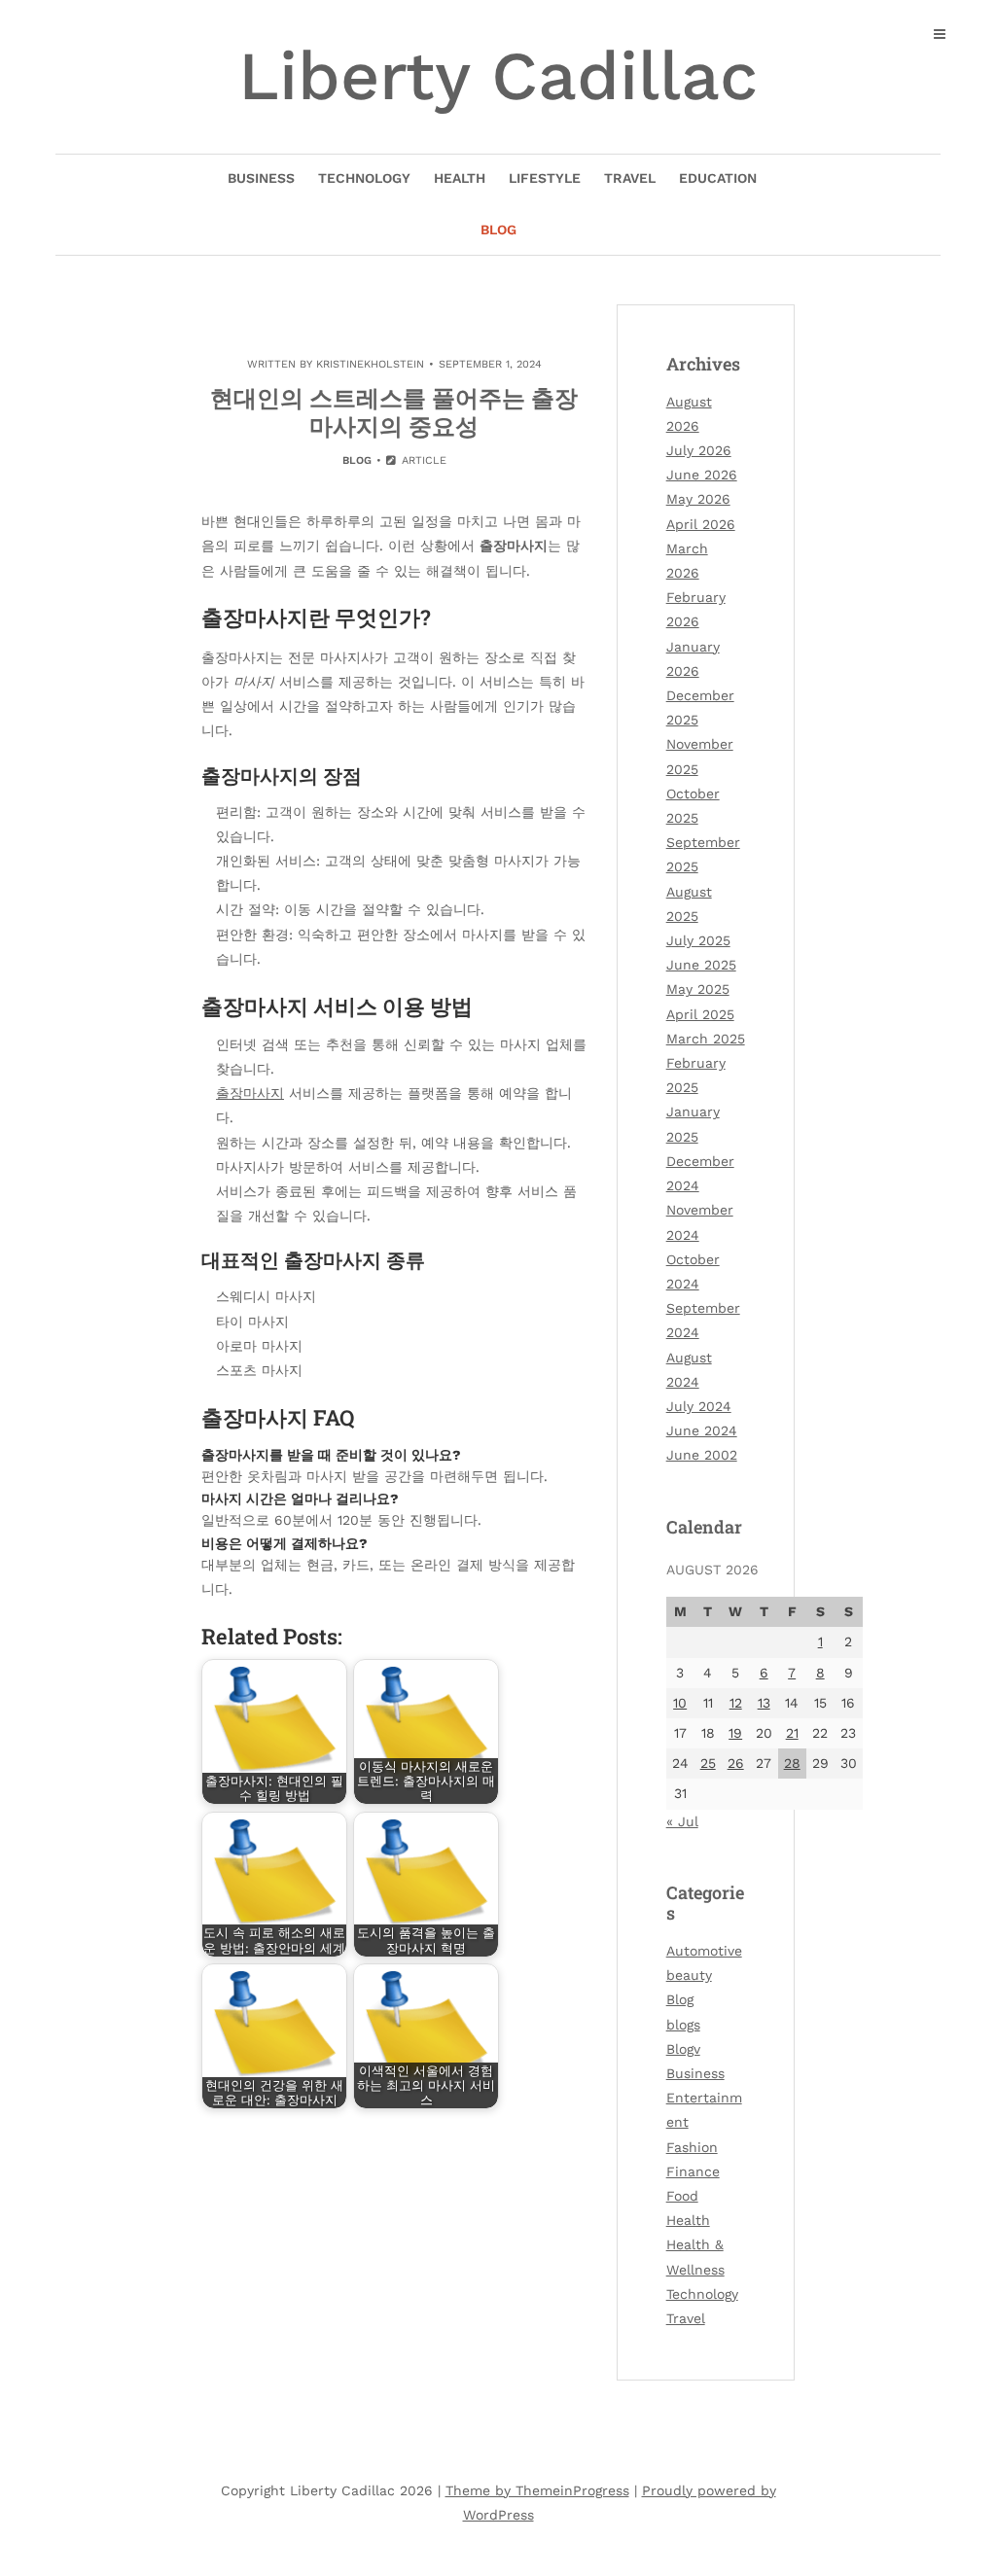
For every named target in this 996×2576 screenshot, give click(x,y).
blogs (683, 2025)
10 (680, 1703)
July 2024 (699, 1406)
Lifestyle (545, 178)
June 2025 (701, 965)
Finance (693, 2171)
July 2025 (698, 940)
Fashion (692, 2147)
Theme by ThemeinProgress (537, 2490)
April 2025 (700, 1014)
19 (735, 1733)
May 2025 (698, 989)
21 (792, 1733)
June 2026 (702, 475)
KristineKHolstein (370, 364)
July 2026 (699, 450)
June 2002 (702, 1455)
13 (764, 1703)
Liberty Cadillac (498, 76)
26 (736, 1763)
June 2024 (702, 1430)
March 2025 (706, 1039)
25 (708, 1763)
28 (792, 1763)
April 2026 (701, 524)
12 (736, 1703)
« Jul (682, 1821)
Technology (364, 178)
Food (682, 2196)
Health (460, 178)
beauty (689, 1975)
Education (718, 178)
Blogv (683, 2049)
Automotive (704, 1951)
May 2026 (698, 499)
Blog (498, 229)
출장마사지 (250, 1093)
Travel (630, 178)
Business (261, 178)
